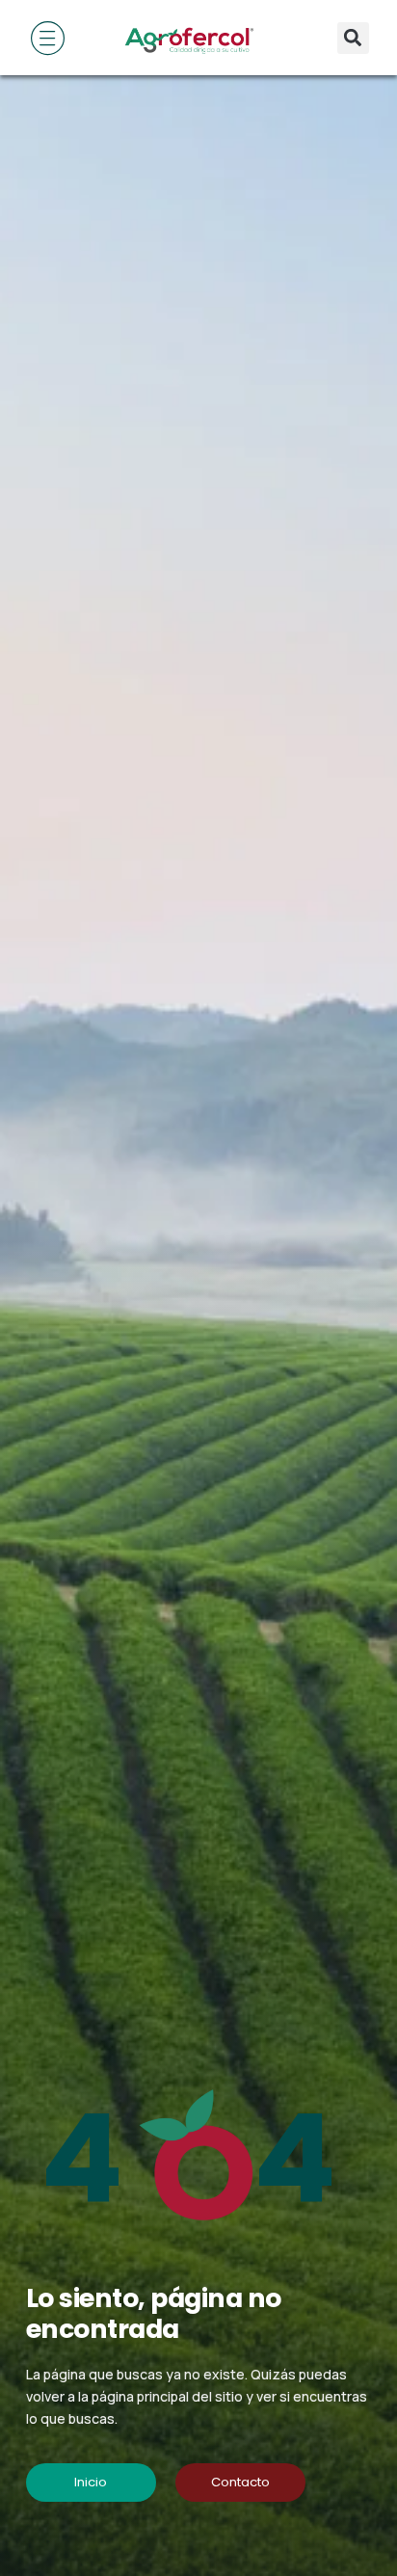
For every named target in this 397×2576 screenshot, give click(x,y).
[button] (353, 38)
